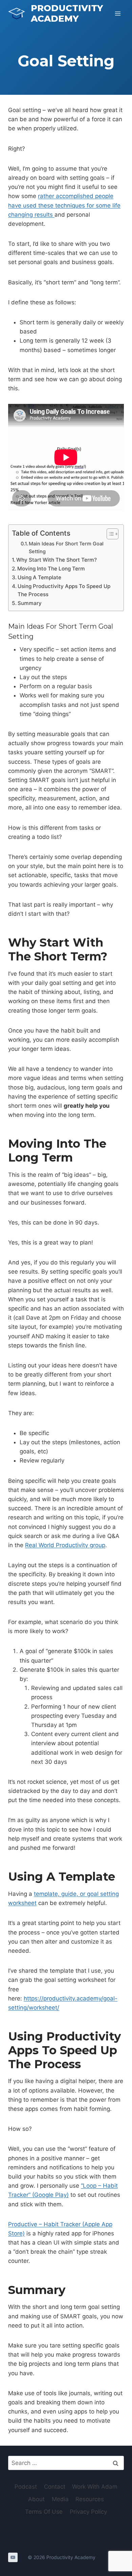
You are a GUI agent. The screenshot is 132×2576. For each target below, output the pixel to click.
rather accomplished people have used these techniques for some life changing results (64, 205)
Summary (30, 603)
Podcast (26, 2487)
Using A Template (39, 577)
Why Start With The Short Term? (57, 560)
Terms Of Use (44, 2512)
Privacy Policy (88, 2512)
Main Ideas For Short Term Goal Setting (66, 548)
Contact (55, 2487)
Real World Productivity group (65, 1545)
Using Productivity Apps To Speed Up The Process (64, 590)
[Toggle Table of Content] (109, 534)
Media (60, 2499)
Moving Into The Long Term (51, 569)
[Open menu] (118, 13)
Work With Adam (95, 2487)
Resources (90, 2499)
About (36, 2499)
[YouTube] (13, 2557)
